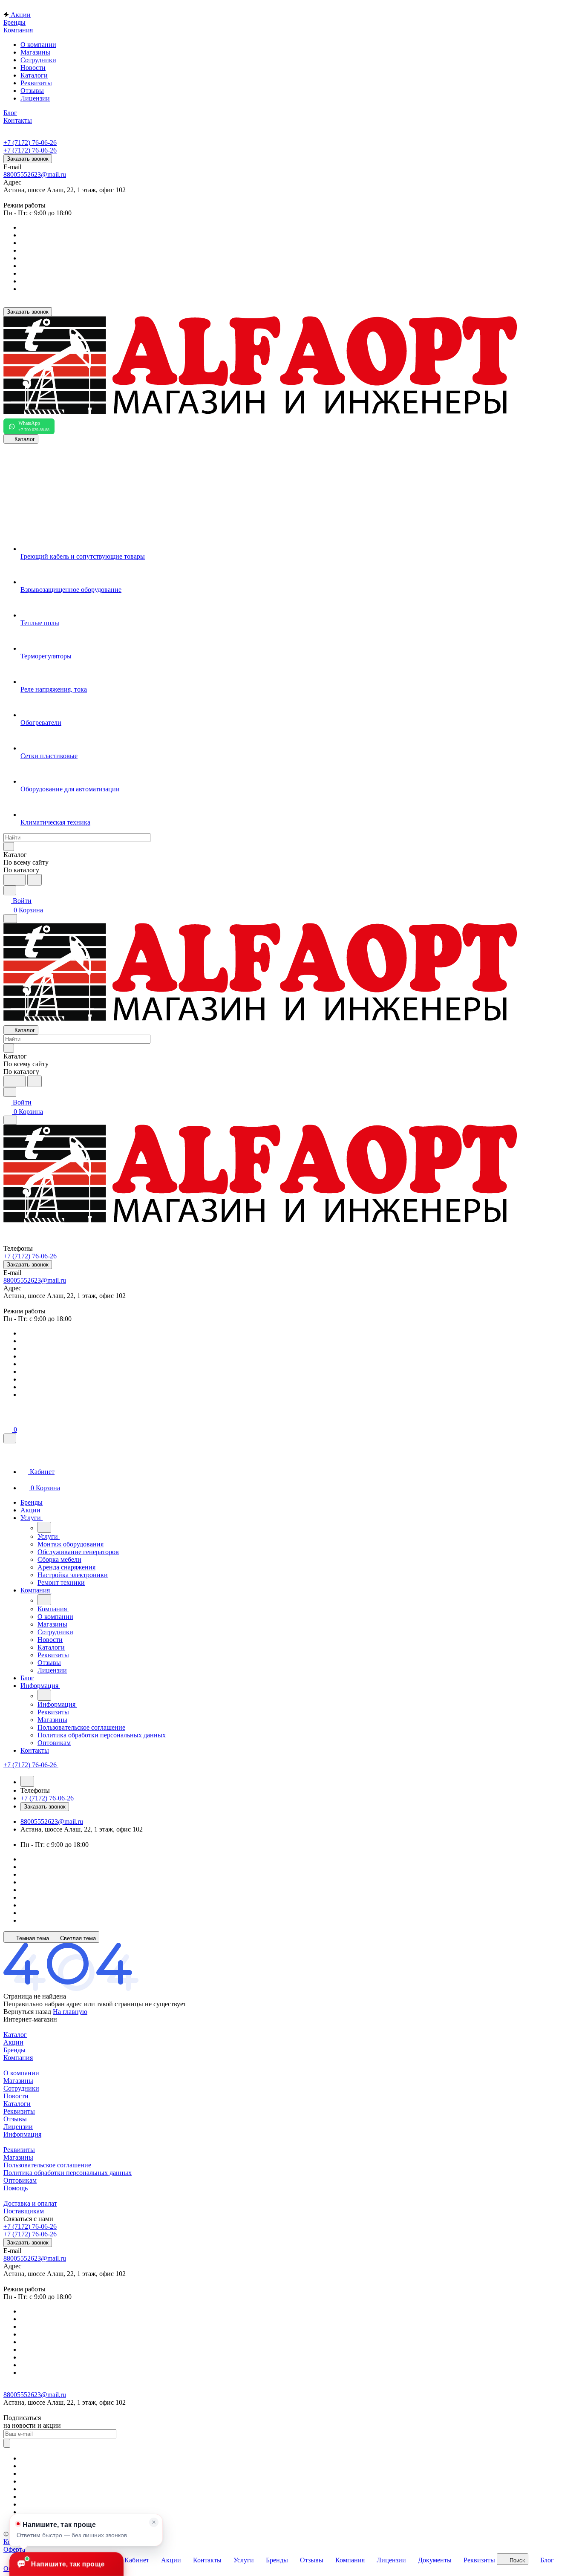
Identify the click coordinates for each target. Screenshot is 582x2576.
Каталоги (34, 75)
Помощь (16, 2188)
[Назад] (44, 1527)
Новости (33, 68)
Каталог (15, 2035)
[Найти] (35, 880)
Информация (22, 2134)
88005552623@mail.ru (35, 175)
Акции (13, 2042)
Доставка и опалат (30, 2203)
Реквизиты (36, 83)
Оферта (14, 2549)
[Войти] (7, 1420)
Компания (18, 2058)
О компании (38, 45)
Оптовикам (20, 2180)
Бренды (14, 2050)
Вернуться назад (27, 2012)
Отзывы (32, 91)
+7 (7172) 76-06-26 (30, 143)
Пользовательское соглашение (47, 2165)
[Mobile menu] (10, 1120)
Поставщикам (24, 2211)
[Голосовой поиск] (14, 880)
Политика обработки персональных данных (68, 2173)
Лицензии (35, 98)
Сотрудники (38, 60)
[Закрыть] (10, 1438)
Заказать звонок (28, 159)
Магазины (35, 52)
